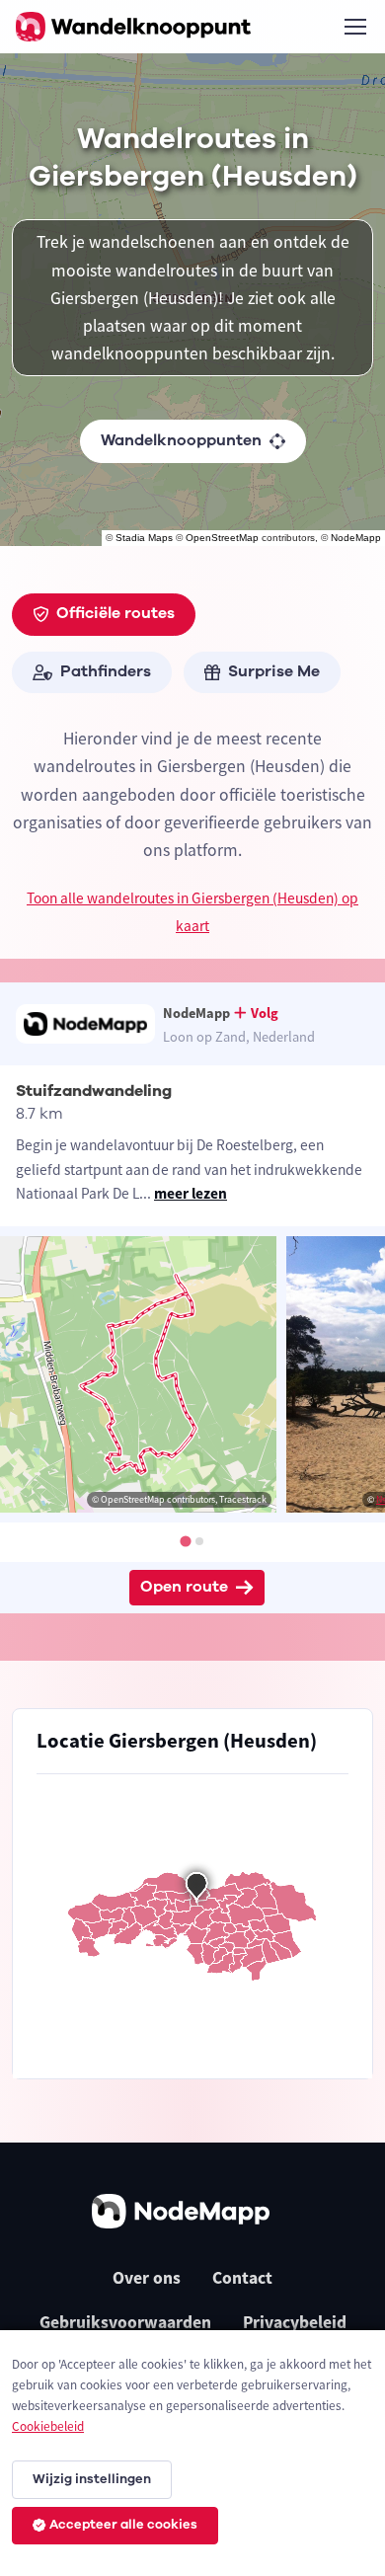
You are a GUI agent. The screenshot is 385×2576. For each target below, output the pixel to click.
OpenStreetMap (222, 538)
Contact (242, 2278)
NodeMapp (356, 538)
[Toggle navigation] (354, 27)
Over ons (147, 2278)
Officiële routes (115, 613)
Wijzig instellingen (92, 2479)
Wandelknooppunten (181, 440)
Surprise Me (274, 671)
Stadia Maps (144, 538)
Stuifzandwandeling (94, 1091)
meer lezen (191, 1193)
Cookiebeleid (48, 2426)
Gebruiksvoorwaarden (125, 2322)
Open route (184, 1587)
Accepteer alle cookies (123, 2525)
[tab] (185, 1541)
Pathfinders (106, 671)
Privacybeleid (295, 2322)
